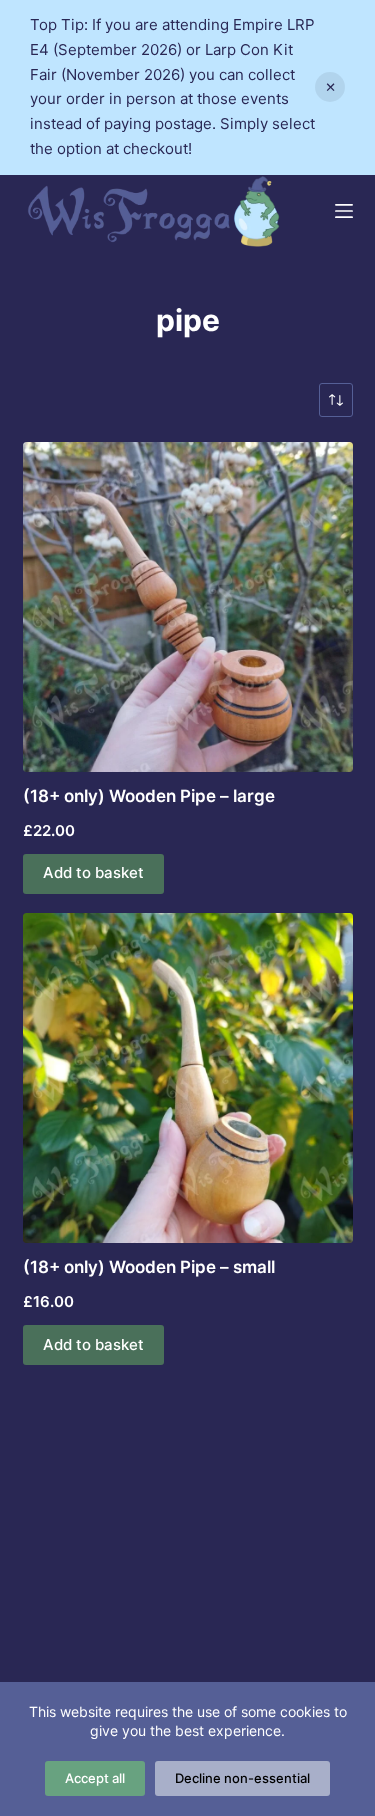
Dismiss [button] (330, 87)
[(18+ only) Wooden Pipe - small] (188, 1078)
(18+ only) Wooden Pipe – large (149, 796)
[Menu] (344, 211)
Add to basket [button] (93, 872)
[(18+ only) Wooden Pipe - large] (188, 607)
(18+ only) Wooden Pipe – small (149, 1267)
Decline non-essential (242, 1778)
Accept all (95, 1778)
